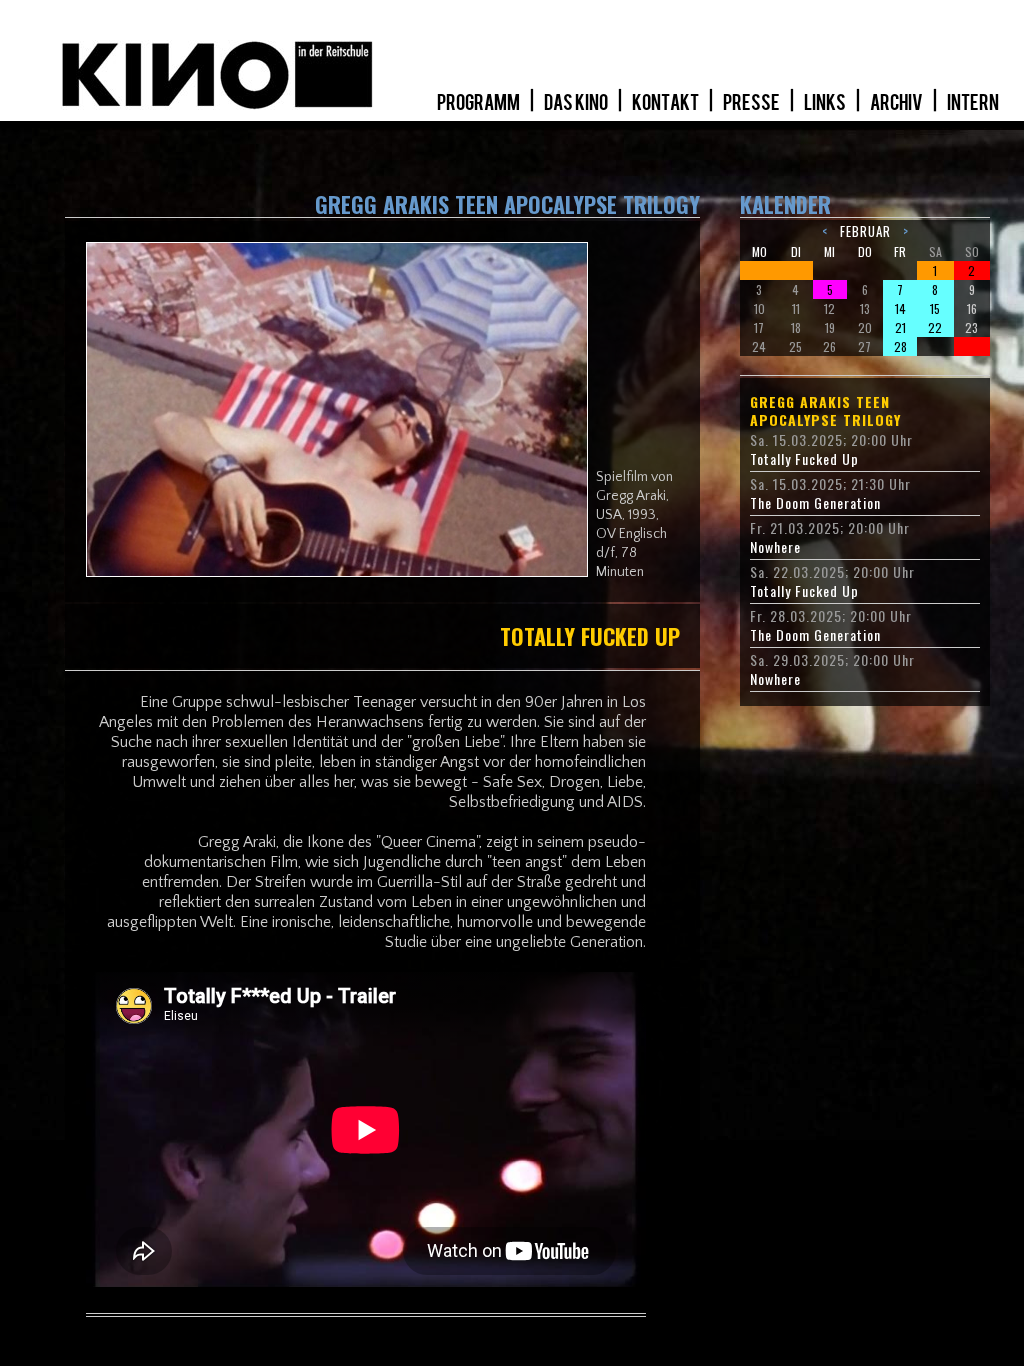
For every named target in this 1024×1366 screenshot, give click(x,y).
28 (900, 346)
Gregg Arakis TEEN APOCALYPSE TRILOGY (825, 411)
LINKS (826, 103)
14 (900, 308)
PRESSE (752, 103)
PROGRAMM (479, 103)
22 (935, 327)
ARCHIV (897, 103)
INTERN (973, 103)
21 (900, 327)
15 (935, 308)
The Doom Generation (815, 503)
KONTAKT (666, 103)
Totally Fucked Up (804, 459)
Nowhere (775, 547)
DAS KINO (577, 103)
